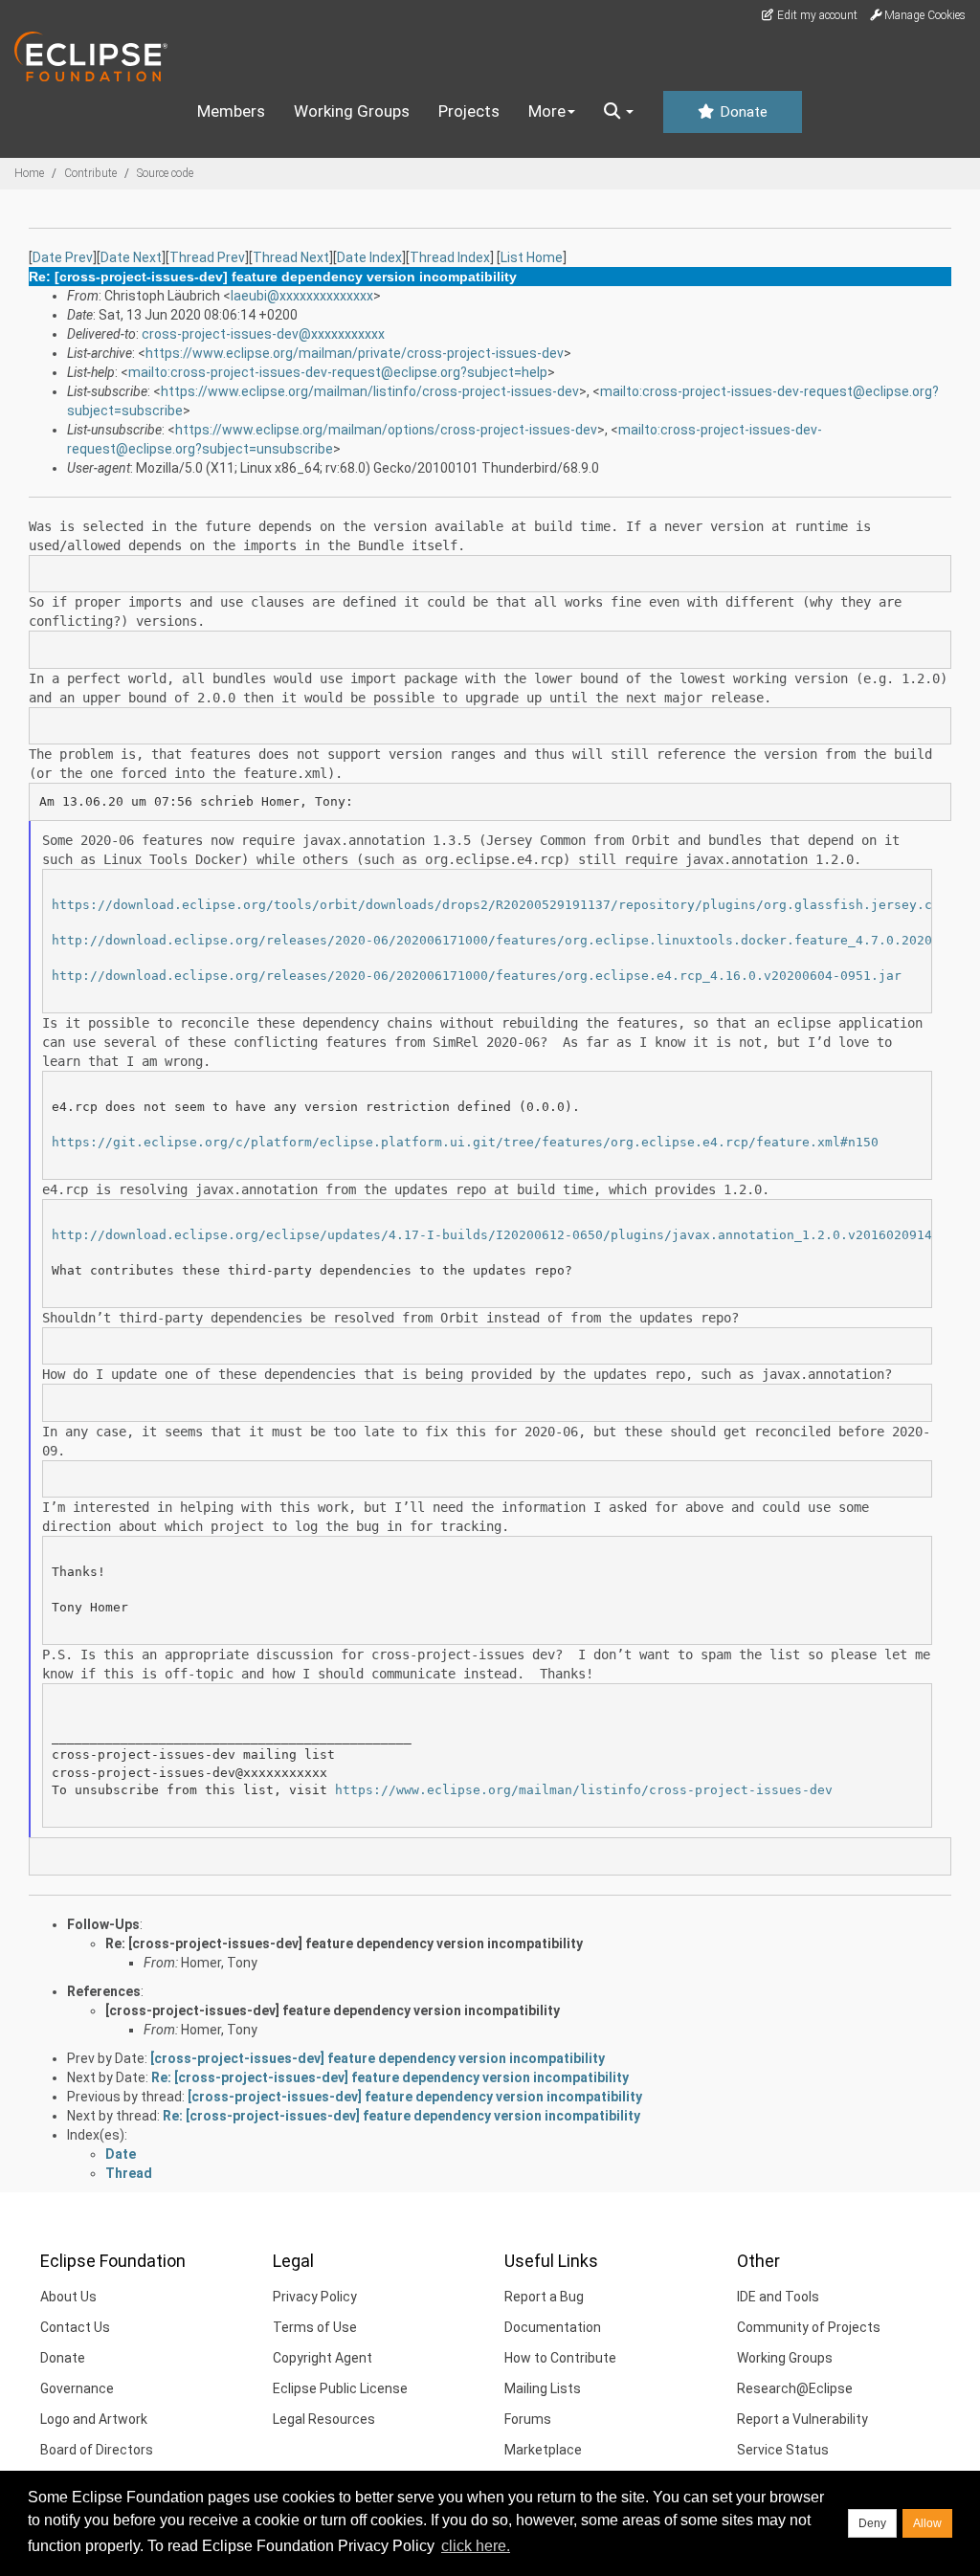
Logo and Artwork (94, 2419)
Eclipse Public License (340, 2388)
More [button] (547, 111)
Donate (742, 112)
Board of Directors (97, 2450)
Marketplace (543, 2450)
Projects (469, 111)
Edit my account (816, 15)
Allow (927, 2523)
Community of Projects (809, 2327)
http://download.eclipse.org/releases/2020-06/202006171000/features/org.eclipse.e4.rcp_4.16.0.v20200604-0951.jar (477, 976)
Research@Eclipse (795, 2388)
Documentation (553, 2327)
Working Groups (352, 111)
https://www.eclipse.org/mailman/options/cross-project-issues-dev (386, 430)
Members (231, 111)
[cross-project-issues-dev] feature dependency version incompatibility (333, 2010)
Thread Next (291, 257)
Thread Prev (207, 257)
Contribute (90, 173)
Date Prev (63, 257)
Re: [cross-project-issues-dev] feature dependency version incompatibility (344, 1943)
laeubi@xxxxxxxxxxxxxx (302, 296)
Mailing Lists (543, 2388)
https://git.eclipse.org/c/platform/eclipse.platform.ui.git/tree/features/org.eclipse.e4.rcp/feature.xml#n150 (465, 1142)
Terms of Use (315, 2327)
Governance (77, 2388)
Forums (528, 2419)
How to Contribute (560, 2358)
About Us (68, 2297)
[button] (619, 112)
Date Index (369, 257)
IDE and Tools (778, 2297)
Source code (165, 173)
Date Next (131, 257)
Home (29, 173)
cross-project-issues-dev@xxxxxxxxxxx (263, 334)
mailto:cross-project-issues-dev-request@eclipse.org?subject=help (338, 372)
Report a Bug (544, 2297)
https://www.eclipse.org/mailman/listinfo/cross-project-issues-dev (370, 391)
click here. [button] (476, 2546)
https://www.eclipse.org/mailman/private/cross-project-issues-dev (355, 353)
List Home (532, 257)
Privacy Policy (315, 2297)
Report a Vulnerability (802, 2419)
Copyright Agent (323, 2358)
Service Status (783, 2450)
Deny (872, 2523)
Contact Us (75, 2327)
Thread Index (450, 257)
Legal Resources (324, 2419)
